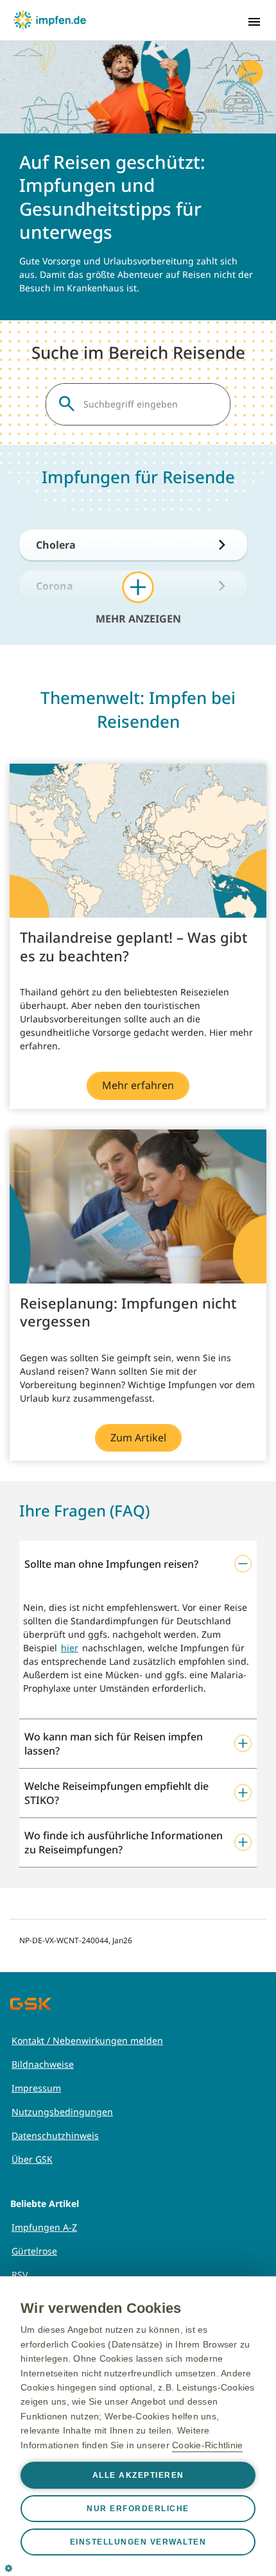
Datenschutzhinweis (55, 2135)
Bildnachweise (43, 2064)
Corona (55, 586)
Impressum (36, 2088)
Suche (67, 404)
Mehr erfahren (138, 1085)
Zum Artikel (138, 1438)
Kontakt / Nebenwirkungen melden (87, 2040)
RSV (20, 2275)
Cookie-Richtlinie (207, 2445)
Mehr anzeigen (138, 618)
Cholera (56, 545)
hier (70, 1648)
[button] (138, 1564)
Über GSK (32, 2159)
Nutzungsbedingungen (62, 2112)
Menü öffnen (254, 22)
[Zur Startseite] (50, 20)
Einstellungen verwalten (138, 2542)
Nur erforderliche (138, 2509)
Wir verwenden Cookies (101, 2308)
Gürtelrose (34, 2251)
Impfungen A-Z (44, 2227)
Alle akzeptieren (138, 2475)
